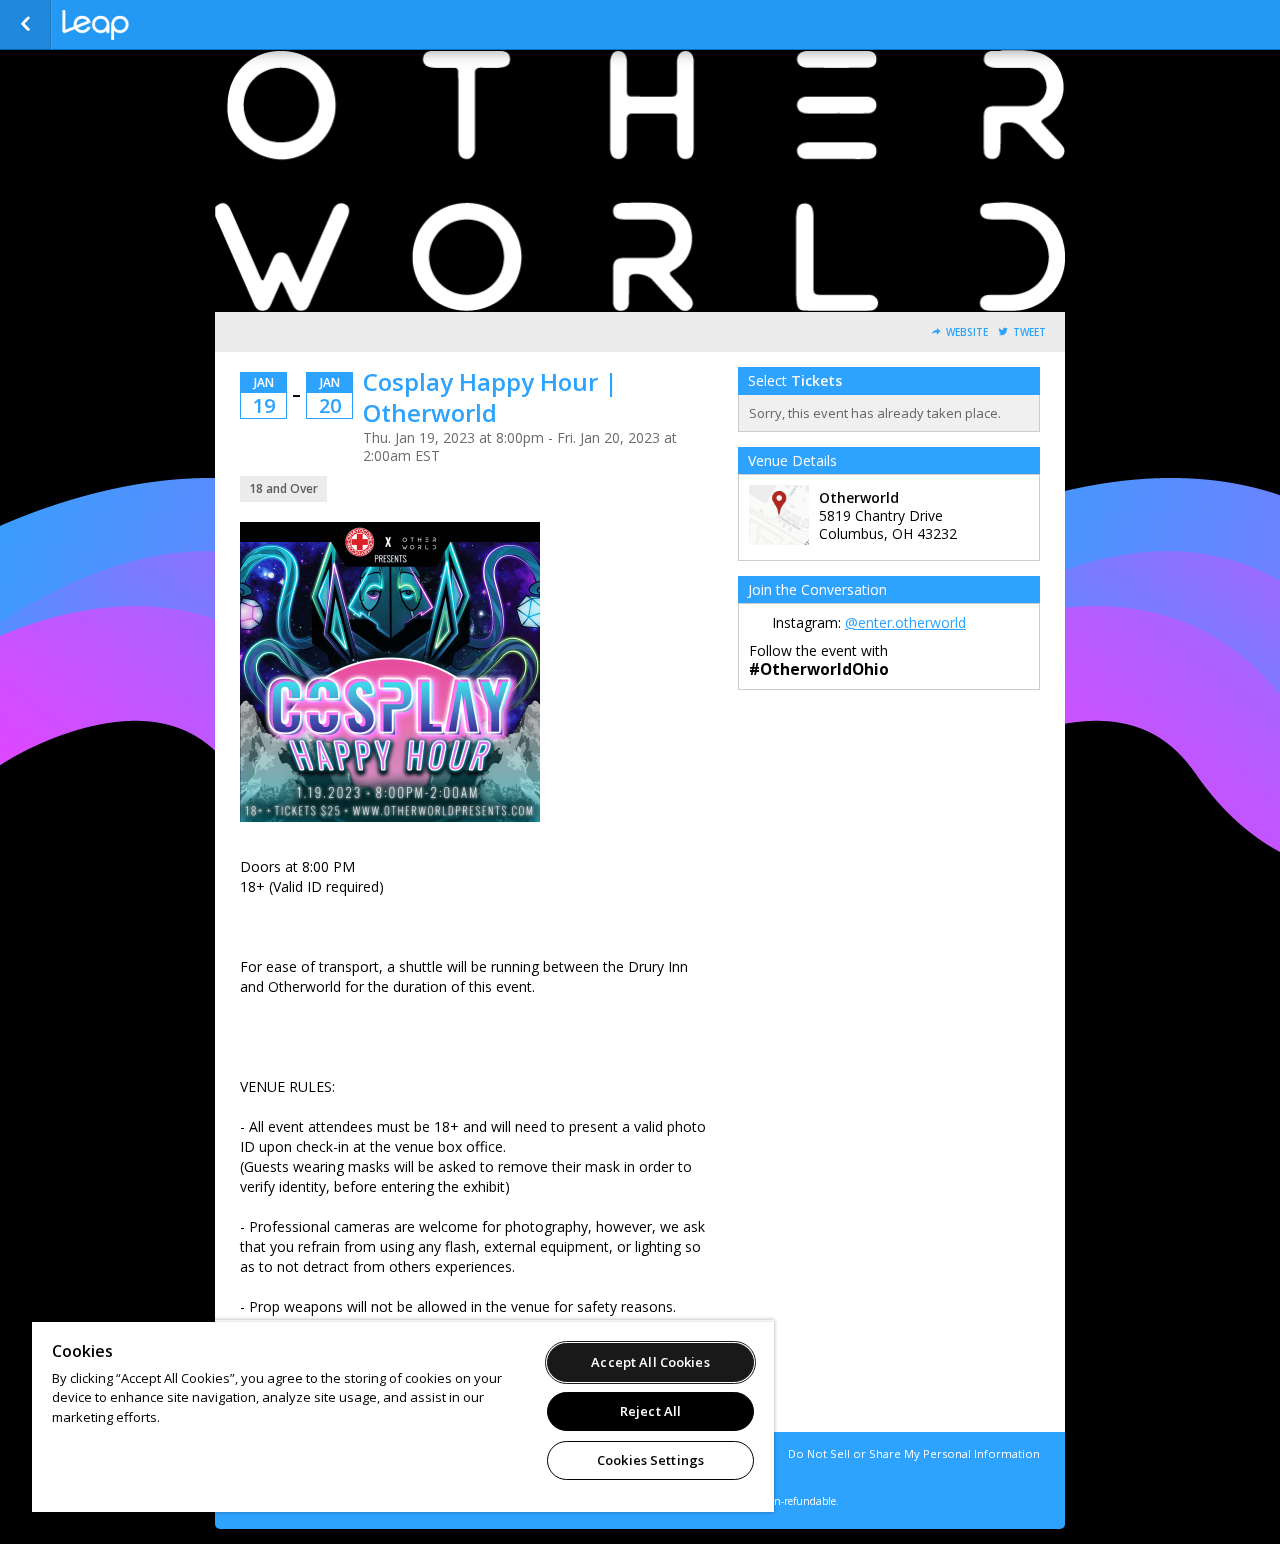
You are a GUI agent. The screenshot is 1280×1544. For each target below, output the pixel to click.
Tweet (1029, 332)
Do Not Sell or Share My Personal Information (914, 1453)
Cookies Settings (650, 1460)
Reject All (650, 1411)
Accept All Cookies (650, 1362)
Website (967, 332)
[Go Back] (25, 25)
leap (162, 25)
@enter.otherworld (905, 622)
